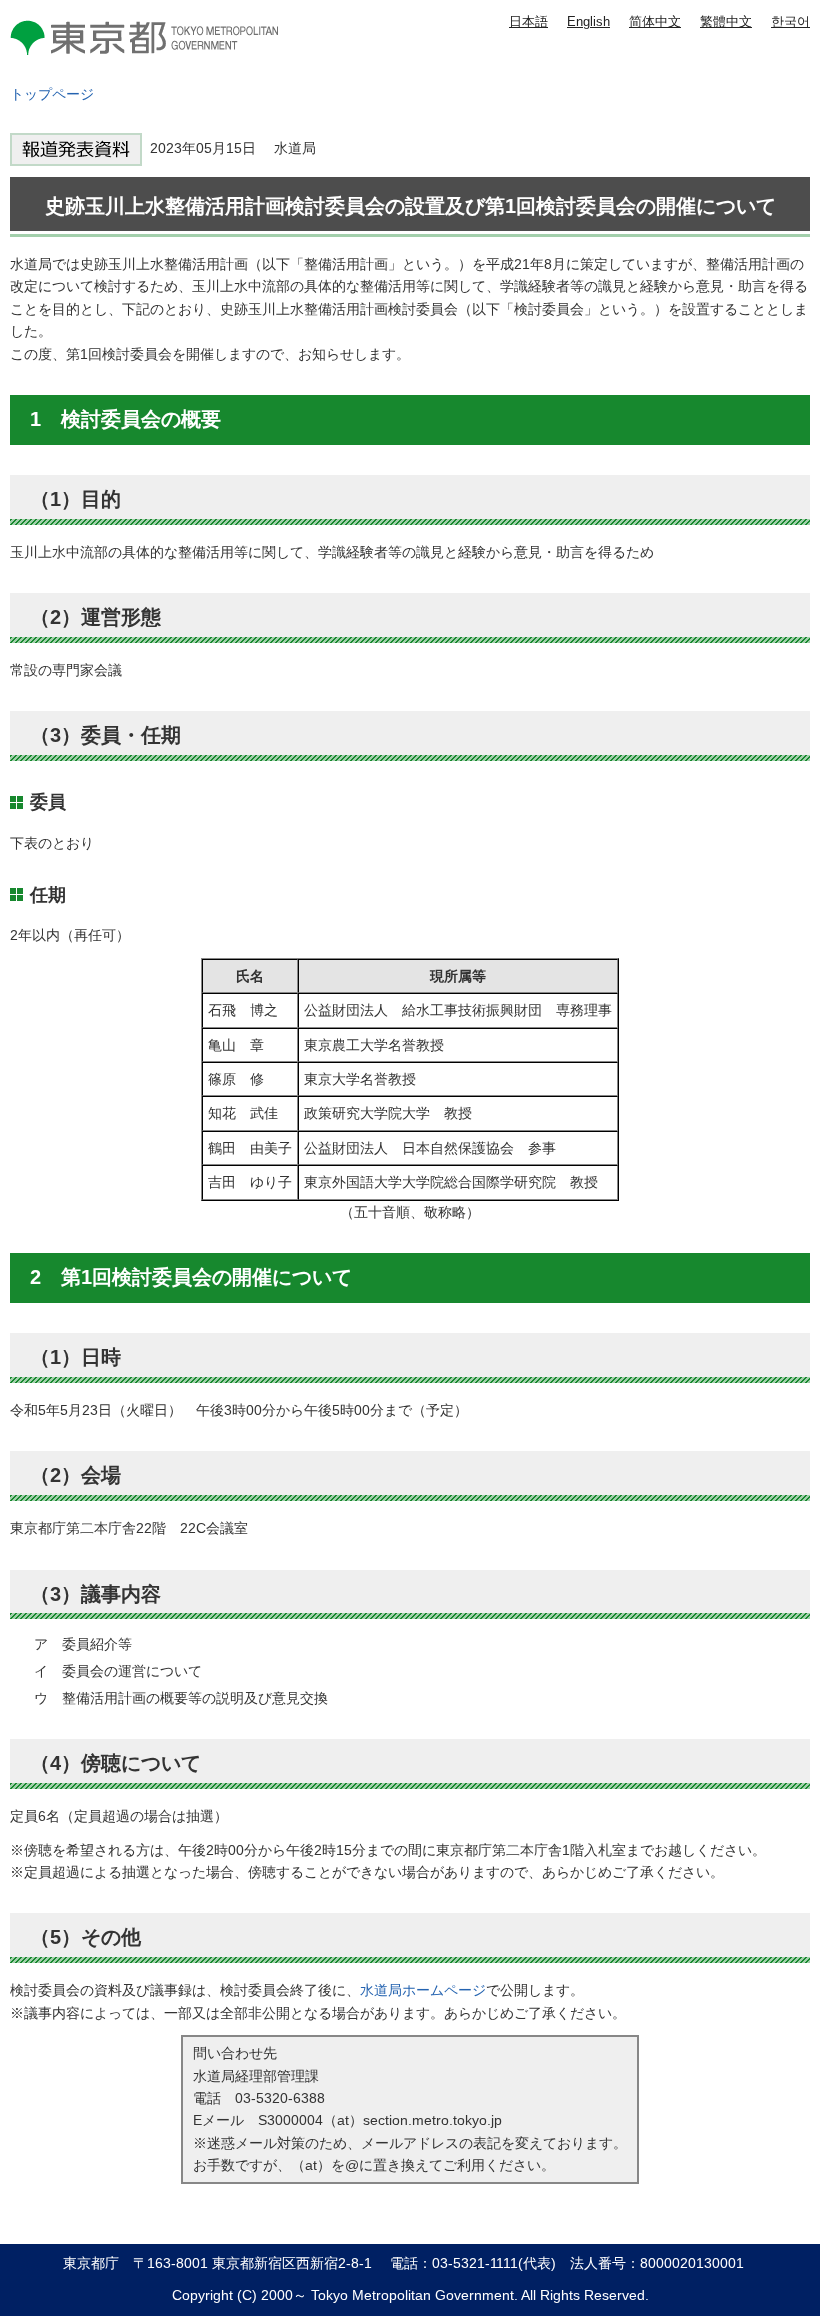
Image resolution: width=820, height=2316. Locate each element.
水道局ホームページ (423, 1990)
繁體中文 (726, 21)
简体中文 (655, 21)
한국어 (790, 21)
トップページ (52, 94)
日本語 (528, 21)
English (588, 21)
